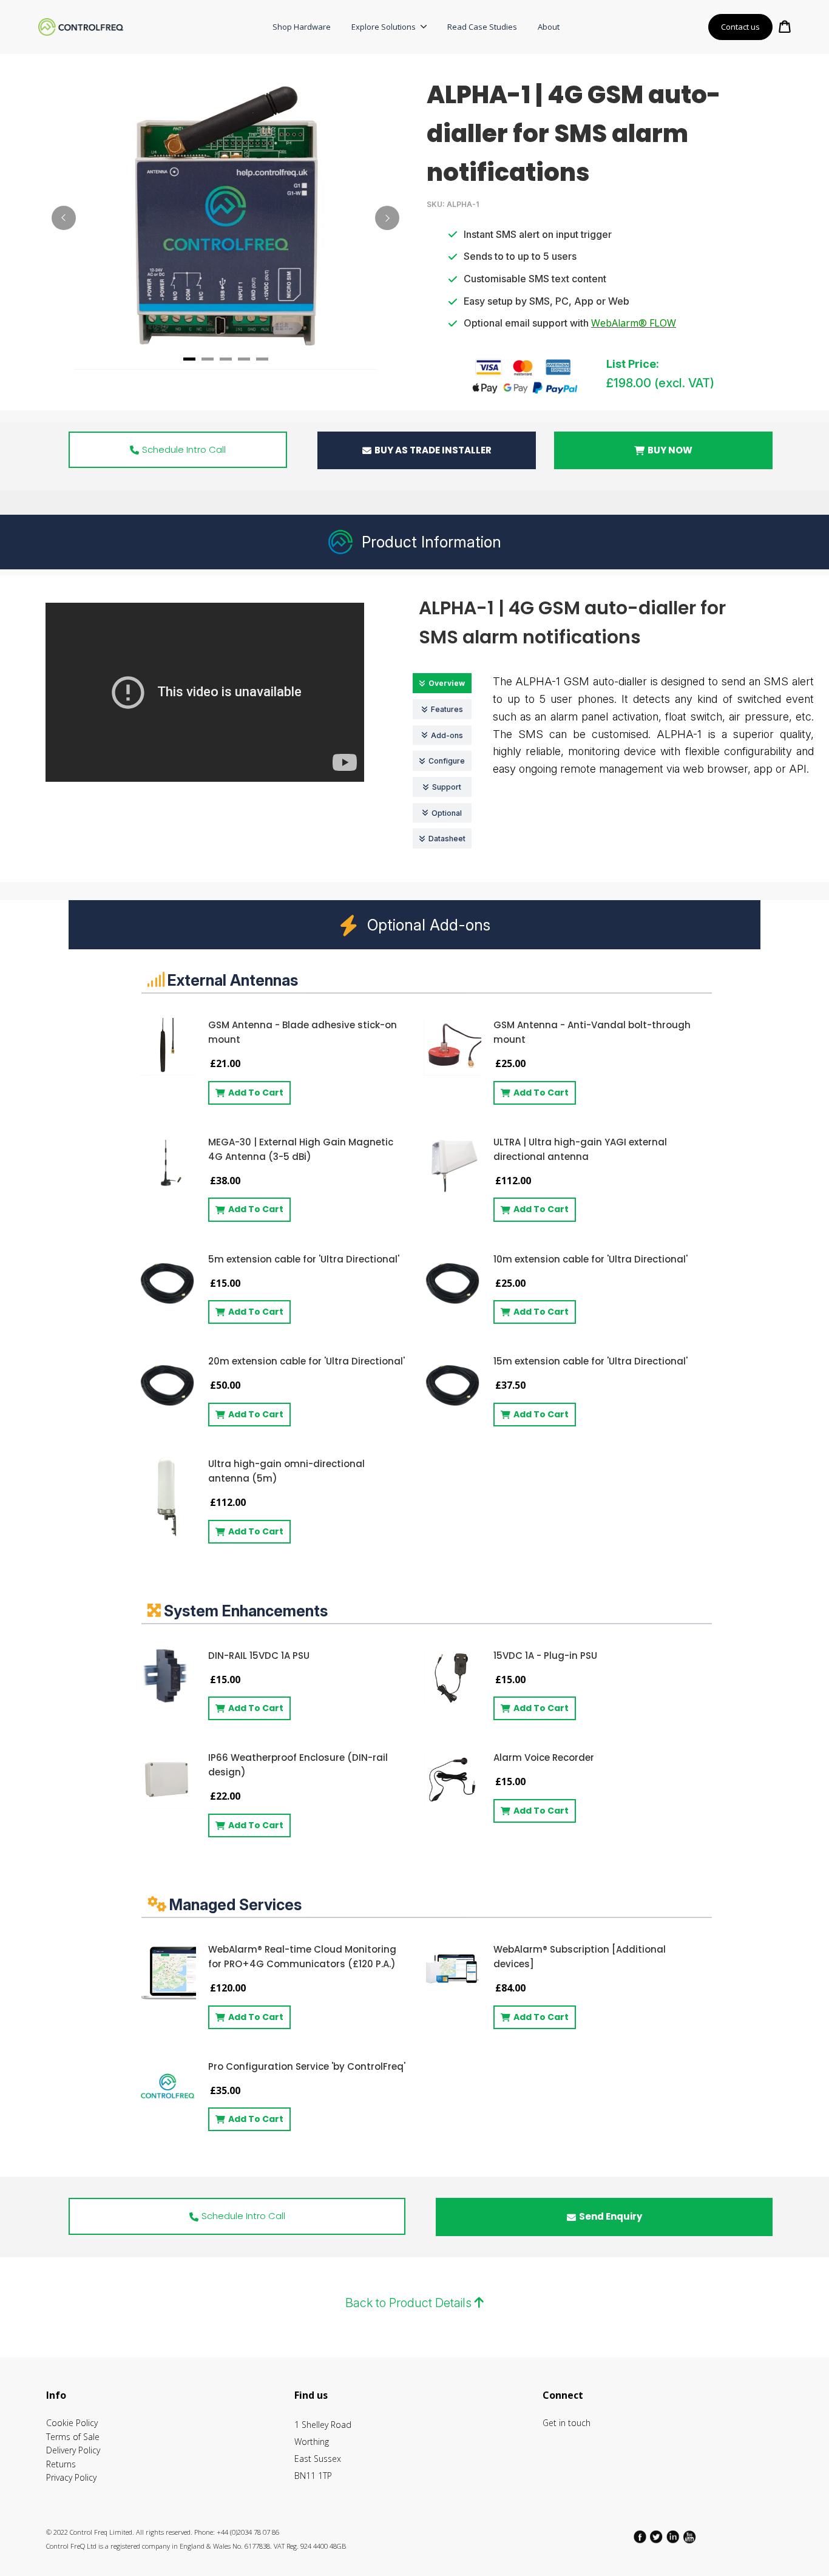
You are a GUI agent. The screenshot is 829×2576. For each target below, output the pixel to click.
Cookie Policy (72, 2423)
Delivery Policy (73, 2450)
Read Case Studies (482, 27)
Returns (61, 2464)
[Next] (387, 218)
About (549, 27)
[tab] (189, 359)
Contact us (740, 27)
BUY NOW (670, 450)
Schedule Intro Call (184, 449)
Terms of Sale (73, 2437)
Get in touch (567, 2423)
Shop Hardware (302, 27)
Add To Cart (256, 1093)
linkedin (674, 2537)
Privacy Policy (71, 2477)
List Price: (633, 364)
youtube (690, 2537)
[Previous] (64, 218)
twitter (657, 2537)
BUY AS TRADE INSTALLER (433, 450)
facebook (641, 2537)
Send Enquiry (611, 2216)
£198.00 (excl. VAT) (660, 383)
